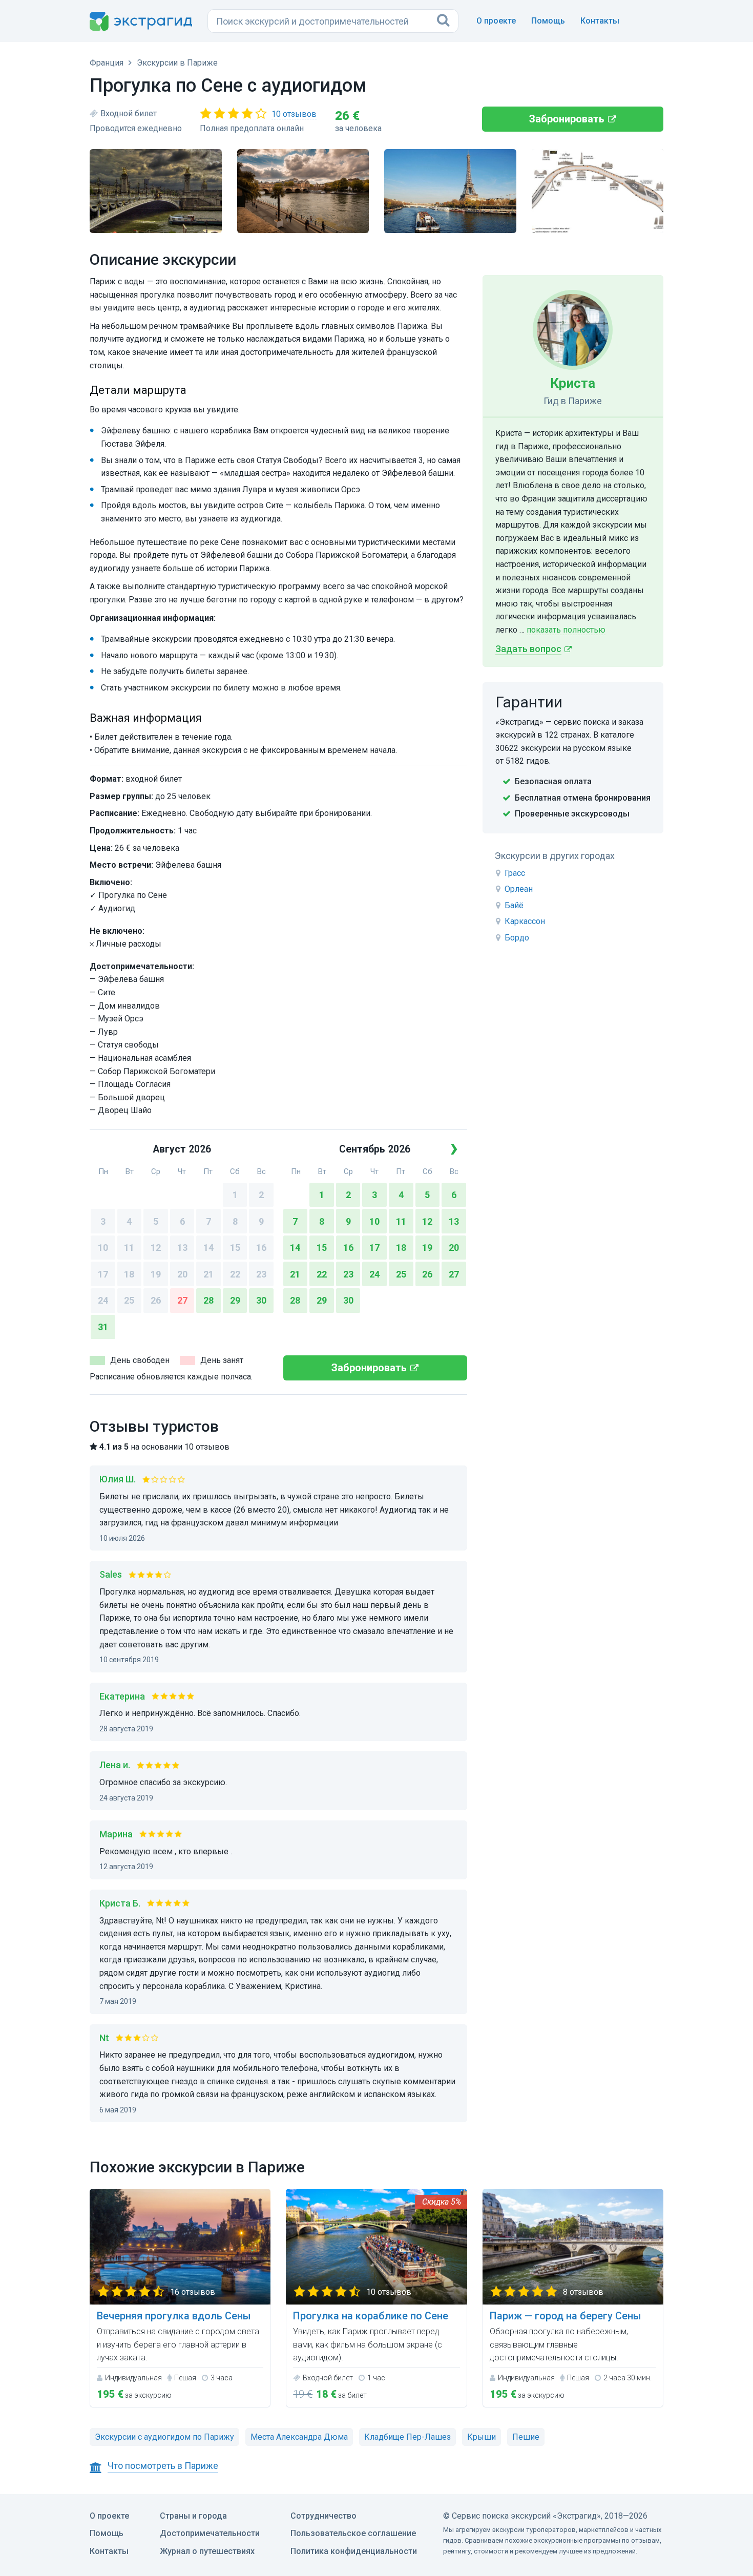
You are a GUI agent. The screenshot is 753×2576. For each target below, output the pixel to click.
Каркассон (525, 921)
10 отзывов (294, 114)
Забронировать (567, 119)
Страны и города (193, 2516)
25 (129, 1300)
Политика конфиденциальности (354, 2551)
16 (261, 1248)
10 (103, 1248)
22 (235, 1274)
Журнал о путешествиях (207, 2551)
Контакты (600, 21)
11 (129, 1248)
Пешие (526, 2437)
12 (156, 1248)
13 (182, 1248)
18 (129, 1274)
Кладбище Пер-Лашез (407, 2437)
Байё (514, 905)
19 (156, 1274)
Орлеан (519, 889)
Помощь (548, 21)
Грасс (515, 873)
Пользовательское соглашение (353, 2533)
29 (235, 1300)
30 (261, 1300)
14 (208, 1248)
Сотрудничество (323, 2516)
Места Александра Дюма (299, 2437)
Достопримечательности (210, 2533)
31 (103, 1327)
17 (103, 1274)
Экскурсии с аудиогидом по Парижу (164, 2437)
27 (182, 1300)
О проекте (496, 21)
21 (208, 1274)
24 (103, 1300)
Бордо (517, 938)
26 (156, 1300)
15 (235, 1248)
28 (208, 1300)
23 (261, 1274)
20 (182, 1274)
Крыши (482, 2437)
